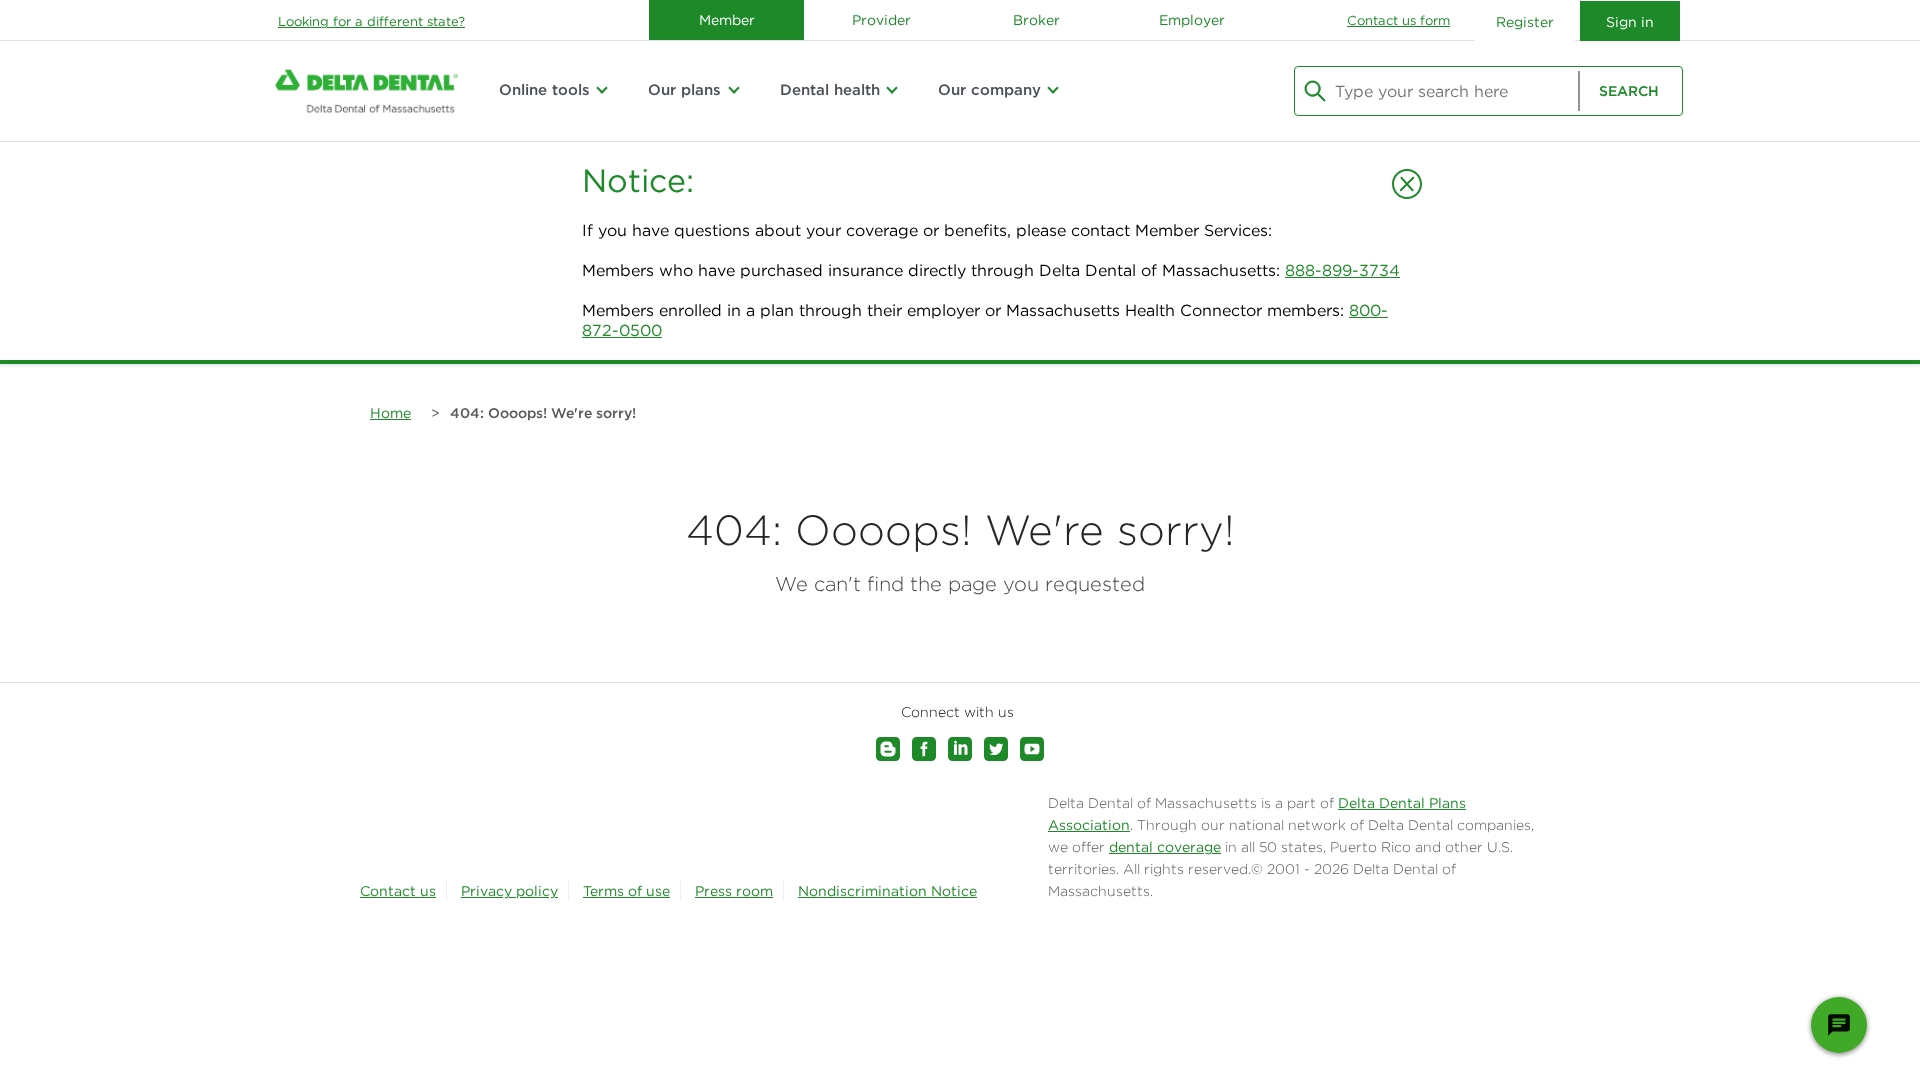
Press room (734, 891)
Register (1525, 22)
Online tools (544, 89)
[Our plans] (733, 90)
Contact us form (1398, 20)
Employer (1192, 20)
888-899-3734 (1342, 270)
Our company (989, 89)
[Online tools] (602, 90)
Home (390, 413)
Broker (1036, 20)
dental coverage (1165, 847)
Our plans (684, 89)
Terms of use (626, 891)
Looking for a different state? (371, 21)
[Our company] (1053, 90)
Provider (881, 20)
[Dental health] (892, 90)
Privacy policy (509, 891)
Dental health (830, 89)
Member (727, 20)
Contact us (398, 891)
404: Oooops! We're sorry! (543, 413)
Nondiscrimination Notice (887, 891)
